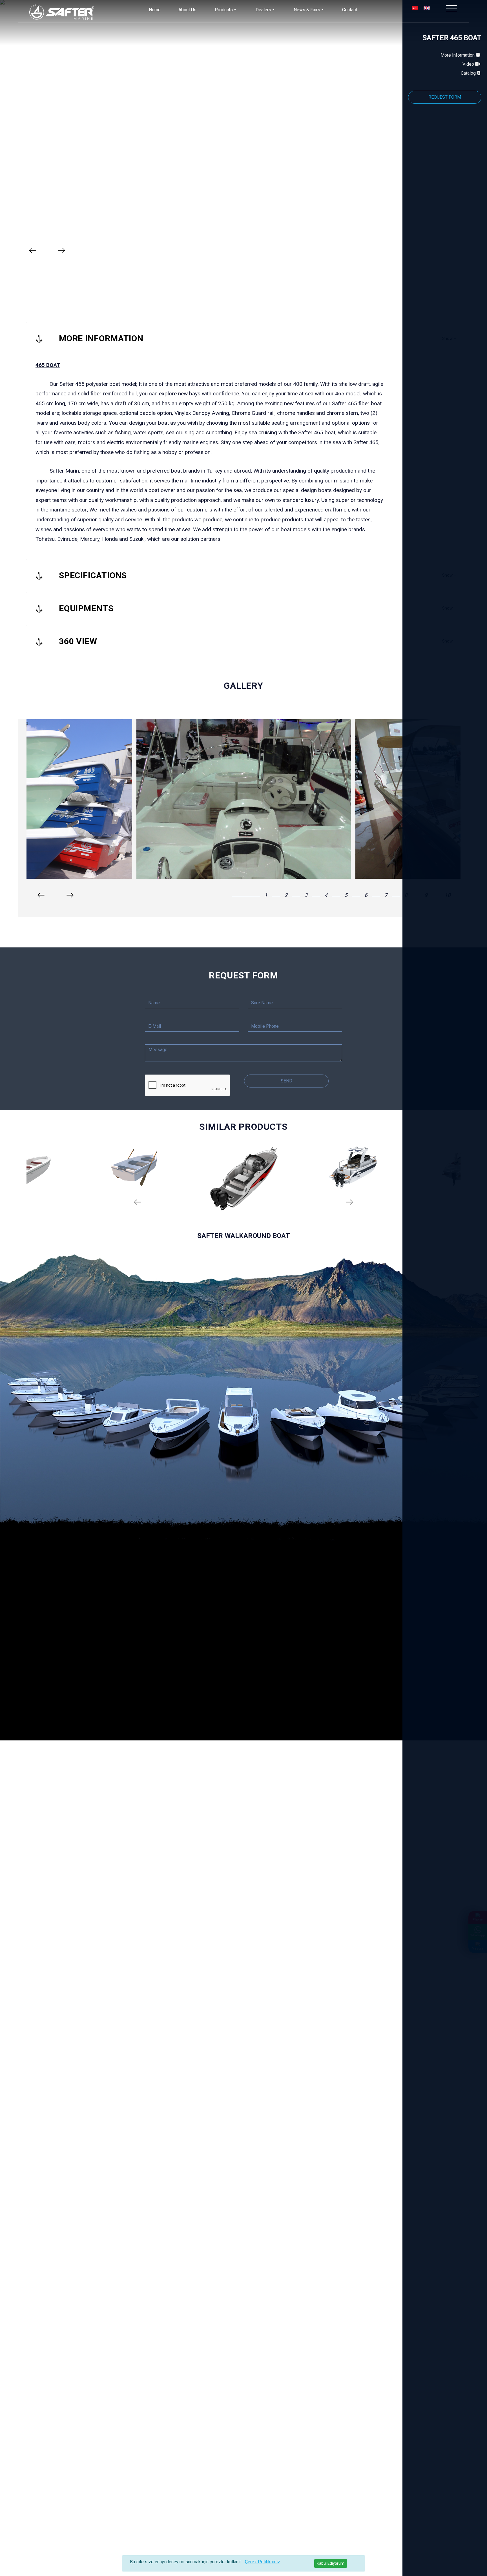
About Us (187, 10)
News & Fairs (307, 10)
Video (469, 64)
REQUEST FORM (445, 97)
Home (155, 10)
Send (286, 1081)
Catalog (469, 73)
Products (224, 10)
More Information (458, 55)
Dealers (263, 10)
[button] (250, 895)
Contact (350, 10)
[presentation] (33, 250)
